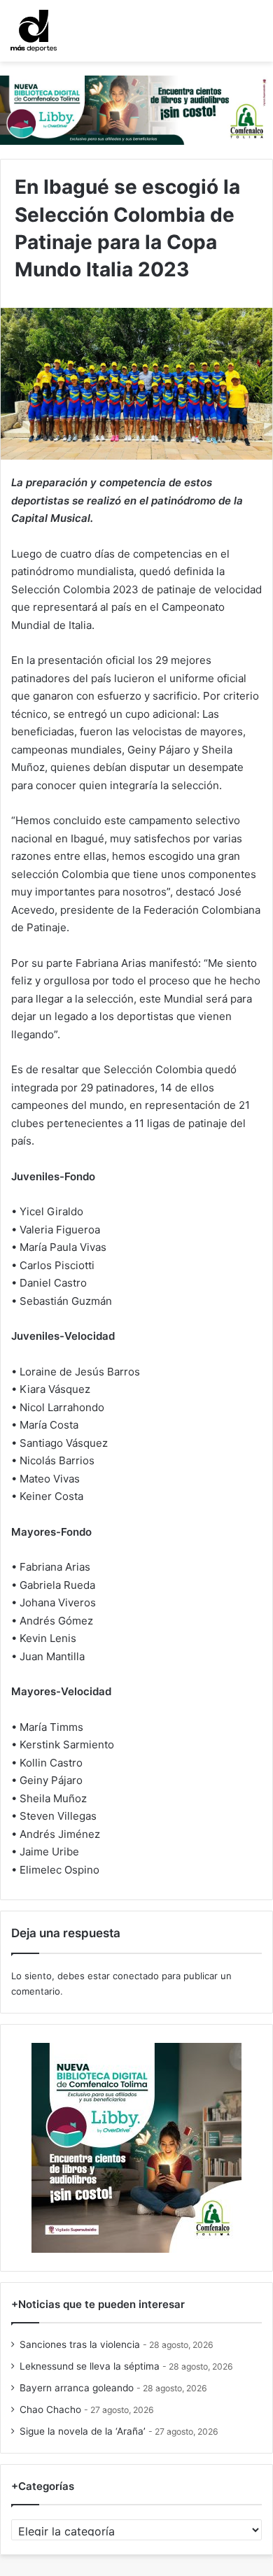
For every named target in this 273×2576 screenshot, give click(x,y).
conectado (136, 1976)
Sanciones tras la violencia (80, 2344)
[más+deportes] (34, 31)
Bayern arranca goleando (77, 2388)
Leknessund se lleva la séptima (90, 2366)
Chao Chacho (50, 2409)
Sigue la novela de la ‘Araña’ (83, 2431)
